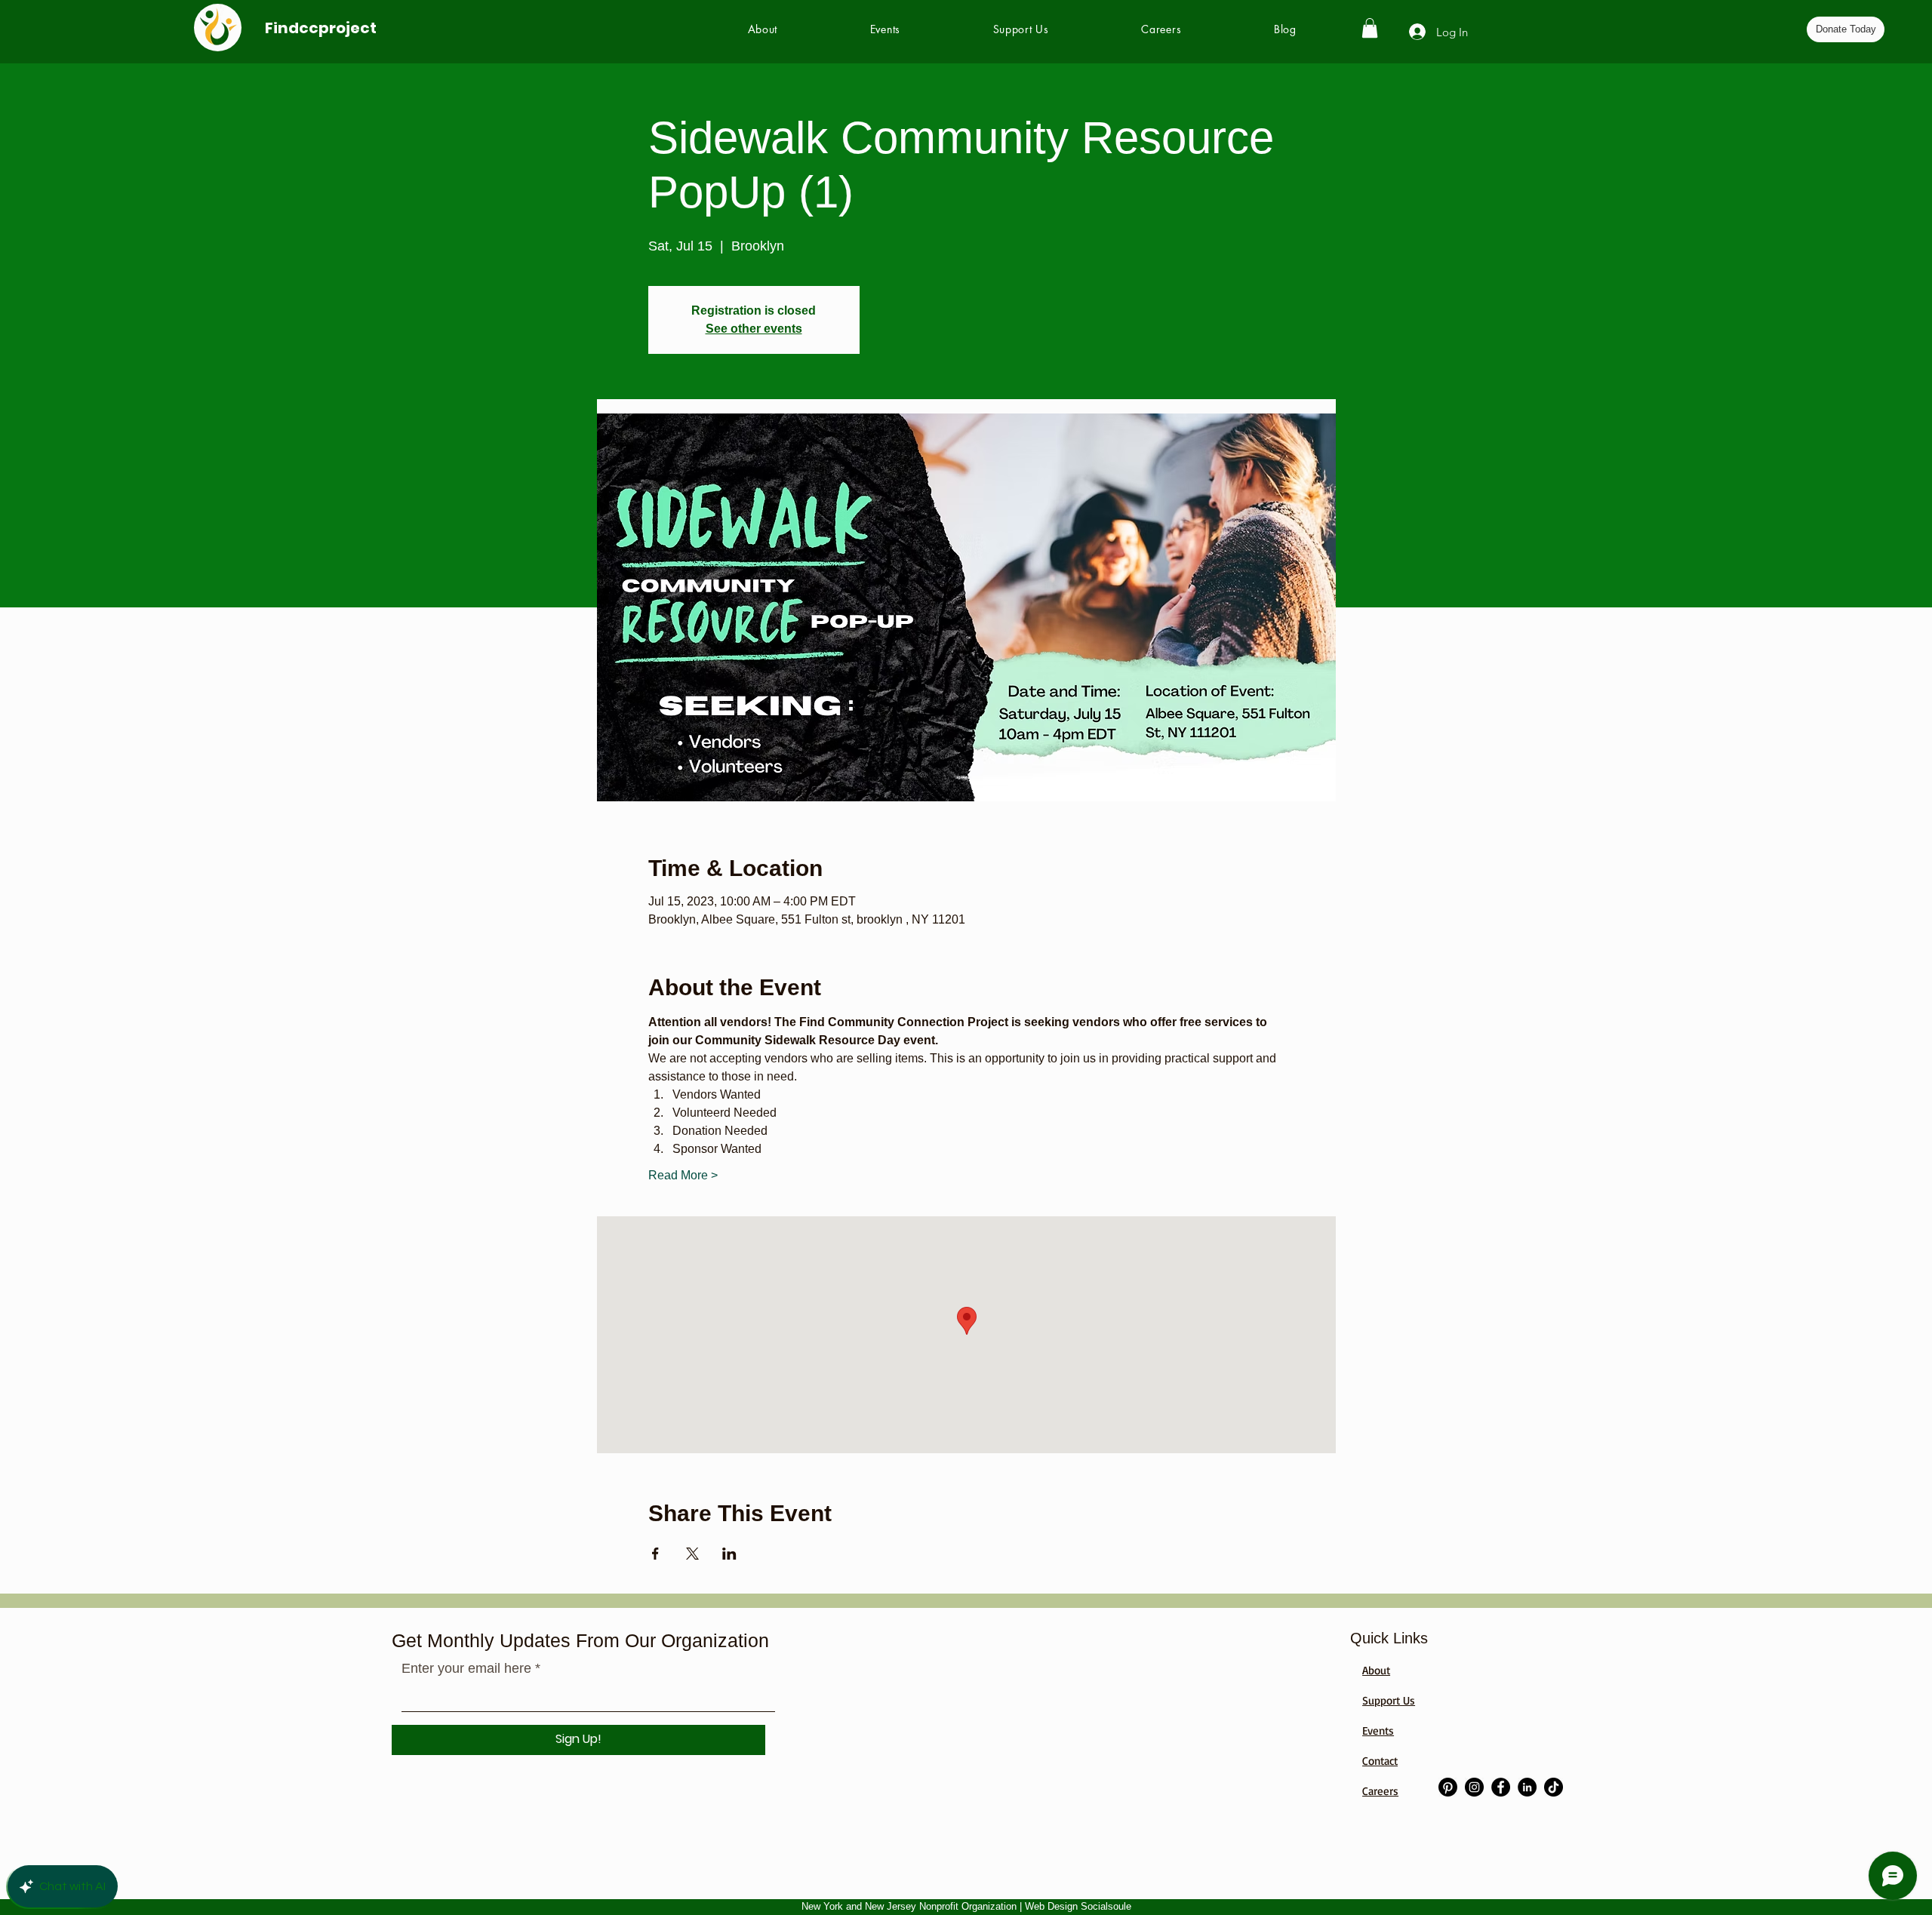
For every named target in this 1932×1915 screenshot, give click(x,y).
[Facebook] (1501, 1787)
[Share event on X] (692, 1554)
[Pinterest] (1448, 1787)
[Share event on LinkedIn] (729, 1554)
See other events (754, 329)
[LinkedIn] (1527, 1787)
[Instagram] (1474, 1787)
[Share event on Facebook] (655, 1554)
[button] (1370, 28)
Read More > (683, 1175)
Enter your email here (466, 1668)
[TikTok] (1554, 1787)
